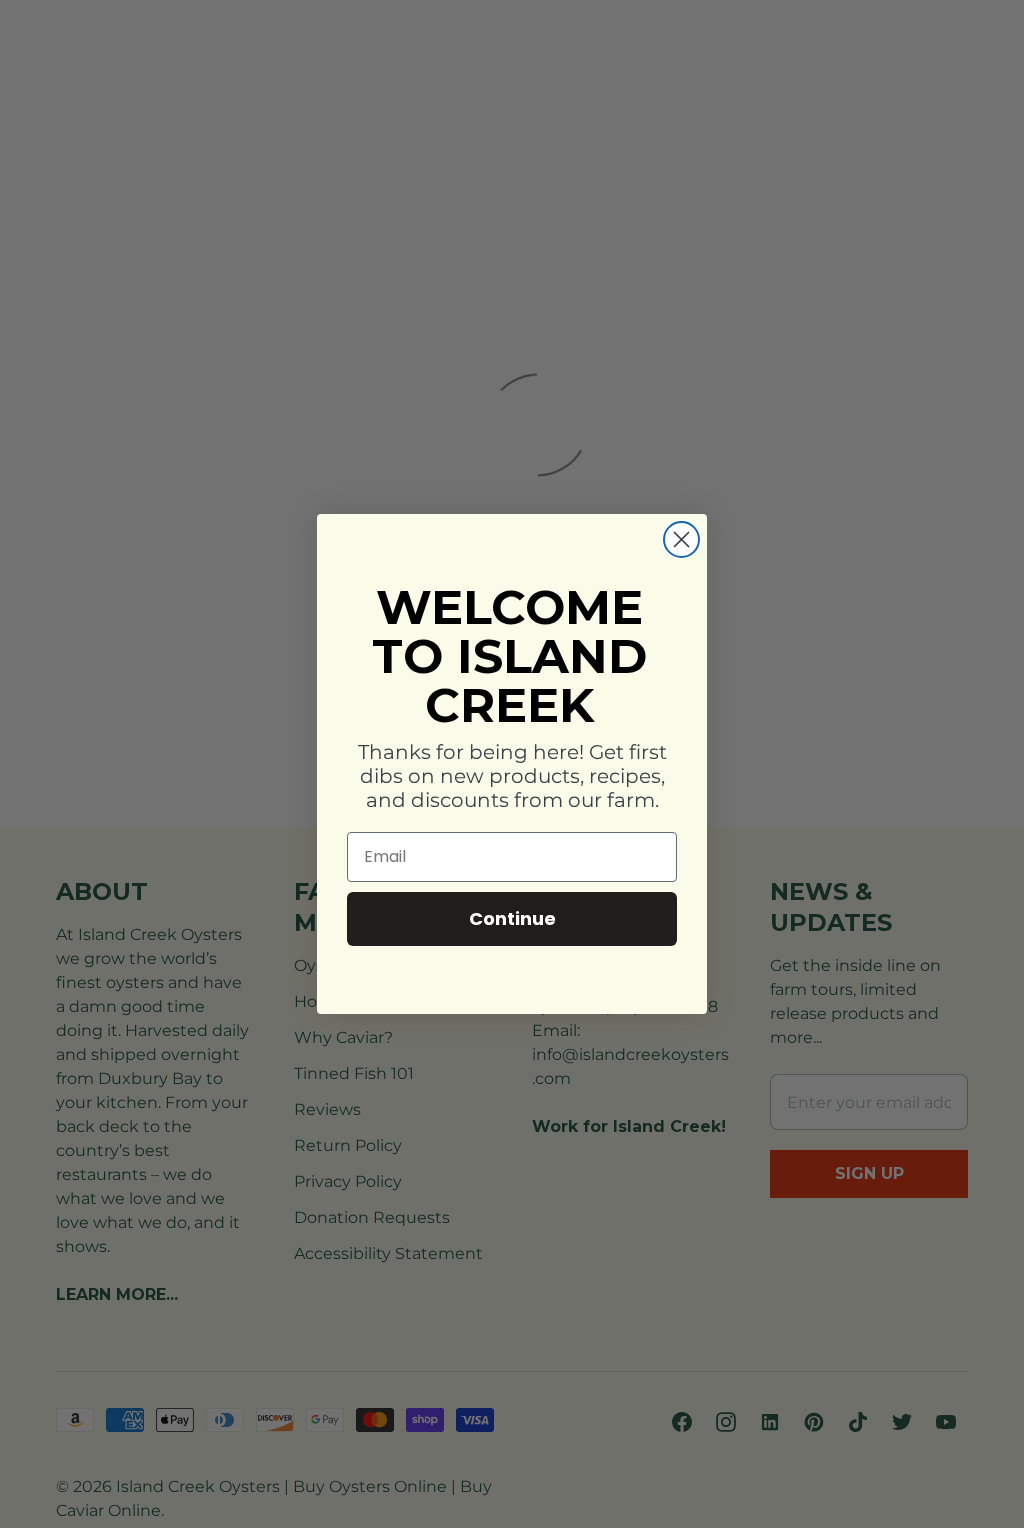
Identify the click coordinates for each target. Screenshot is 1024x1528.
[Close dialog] (681, 539)
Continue (512, 918)
